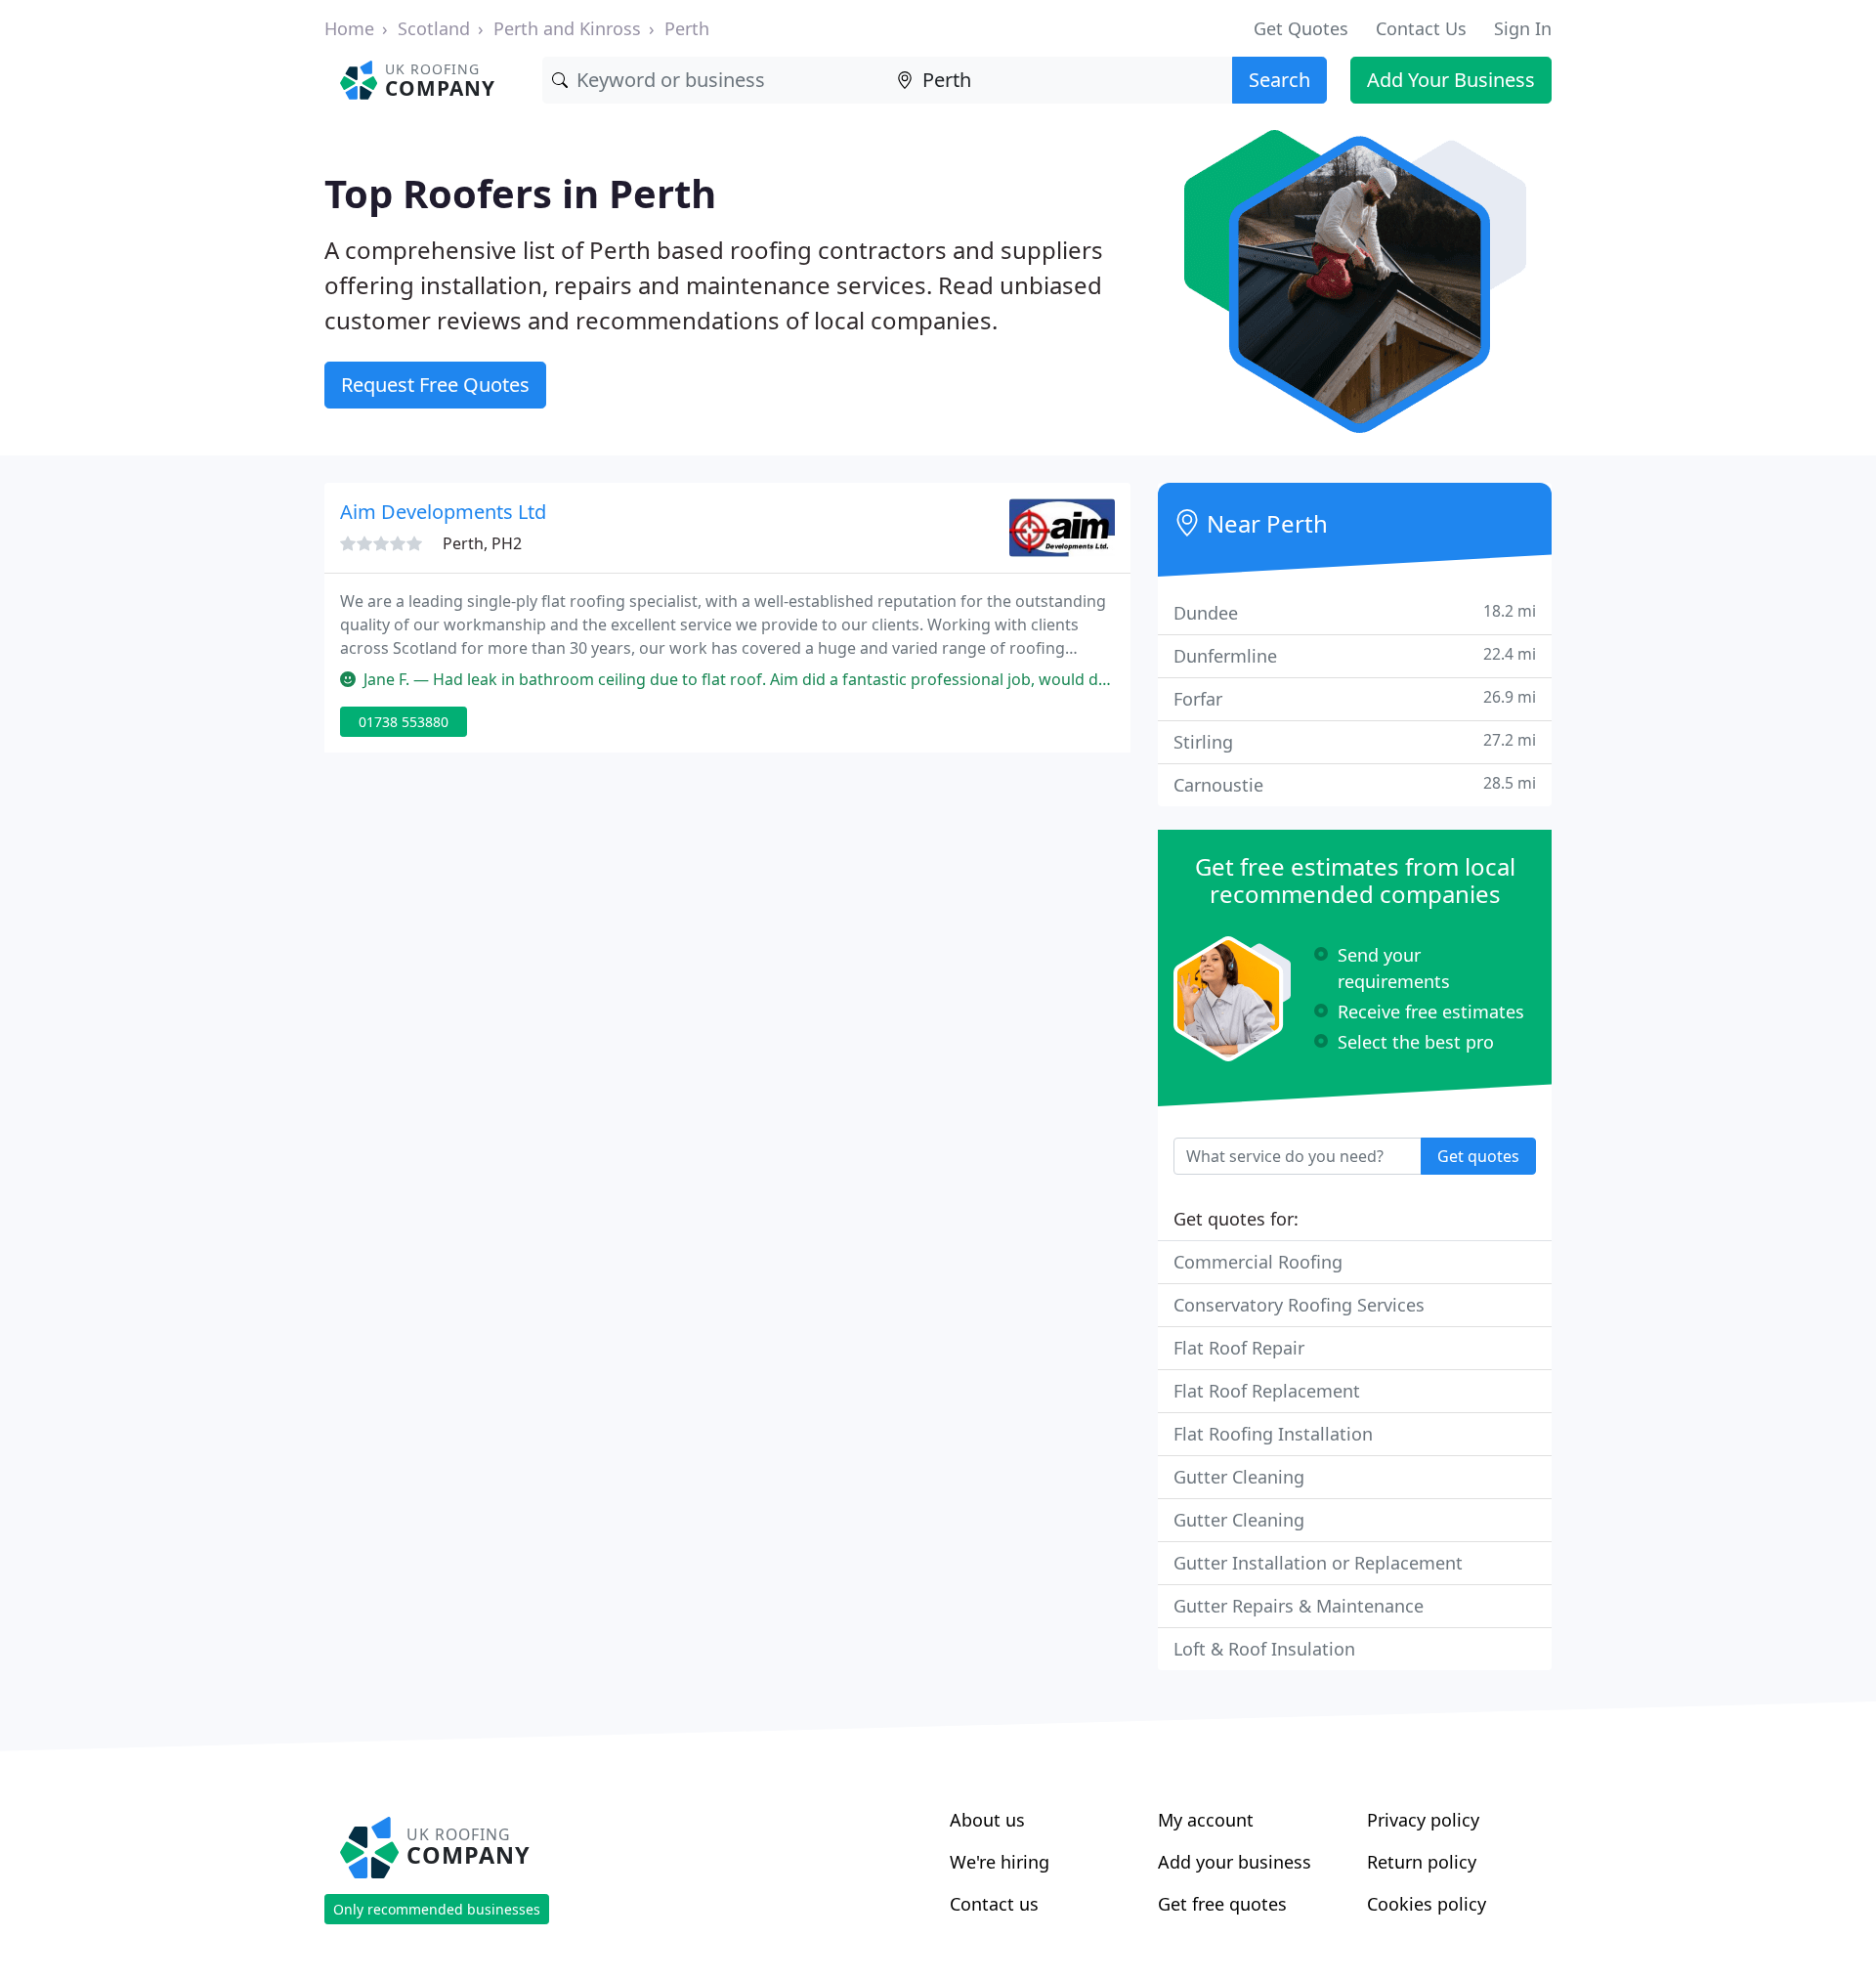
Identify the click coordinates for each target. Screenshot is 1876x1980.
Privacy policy (1423, 1820)
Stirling (1355, 741)
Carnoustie (1355, 784)
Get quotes (1478, 1156)
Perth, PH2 (482, 543)
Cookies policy (1427, 1904)
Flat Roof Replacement (1267, 1391)
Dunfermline (1355, 655)
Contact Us (1421, 28)
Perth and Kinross (567, 28)
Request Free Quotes (435, 385)
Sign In (1523, 28)
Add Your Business (1451, 80)
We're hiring (1000, 1862)
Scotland (434, 28)
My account (1206, 1820)
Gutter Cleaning (1239, 1477)
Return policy (1422, 1862)
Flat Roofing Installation (1273, 1434)
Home (349, 28)
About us (987, 1820)
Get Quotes (1301, 28)
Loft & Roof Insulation (1264, 1649)
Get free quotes (1222, 1904)
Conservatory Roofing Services (1299, 1305)
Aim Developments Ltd (443, 512)
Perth (687, 28)
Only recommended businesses (437, 1909)
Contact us (994, 1904)
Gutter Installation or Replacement (1318, 1563)
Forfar (1355, 698)
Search (1279, 80)
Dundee (1355, 612)
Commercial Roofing (1258, 1262)
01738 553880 (404, 722)
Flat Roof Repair (1239, 1348)
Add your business (1235, 1862)
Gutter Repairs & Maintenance (1299, 1606)
